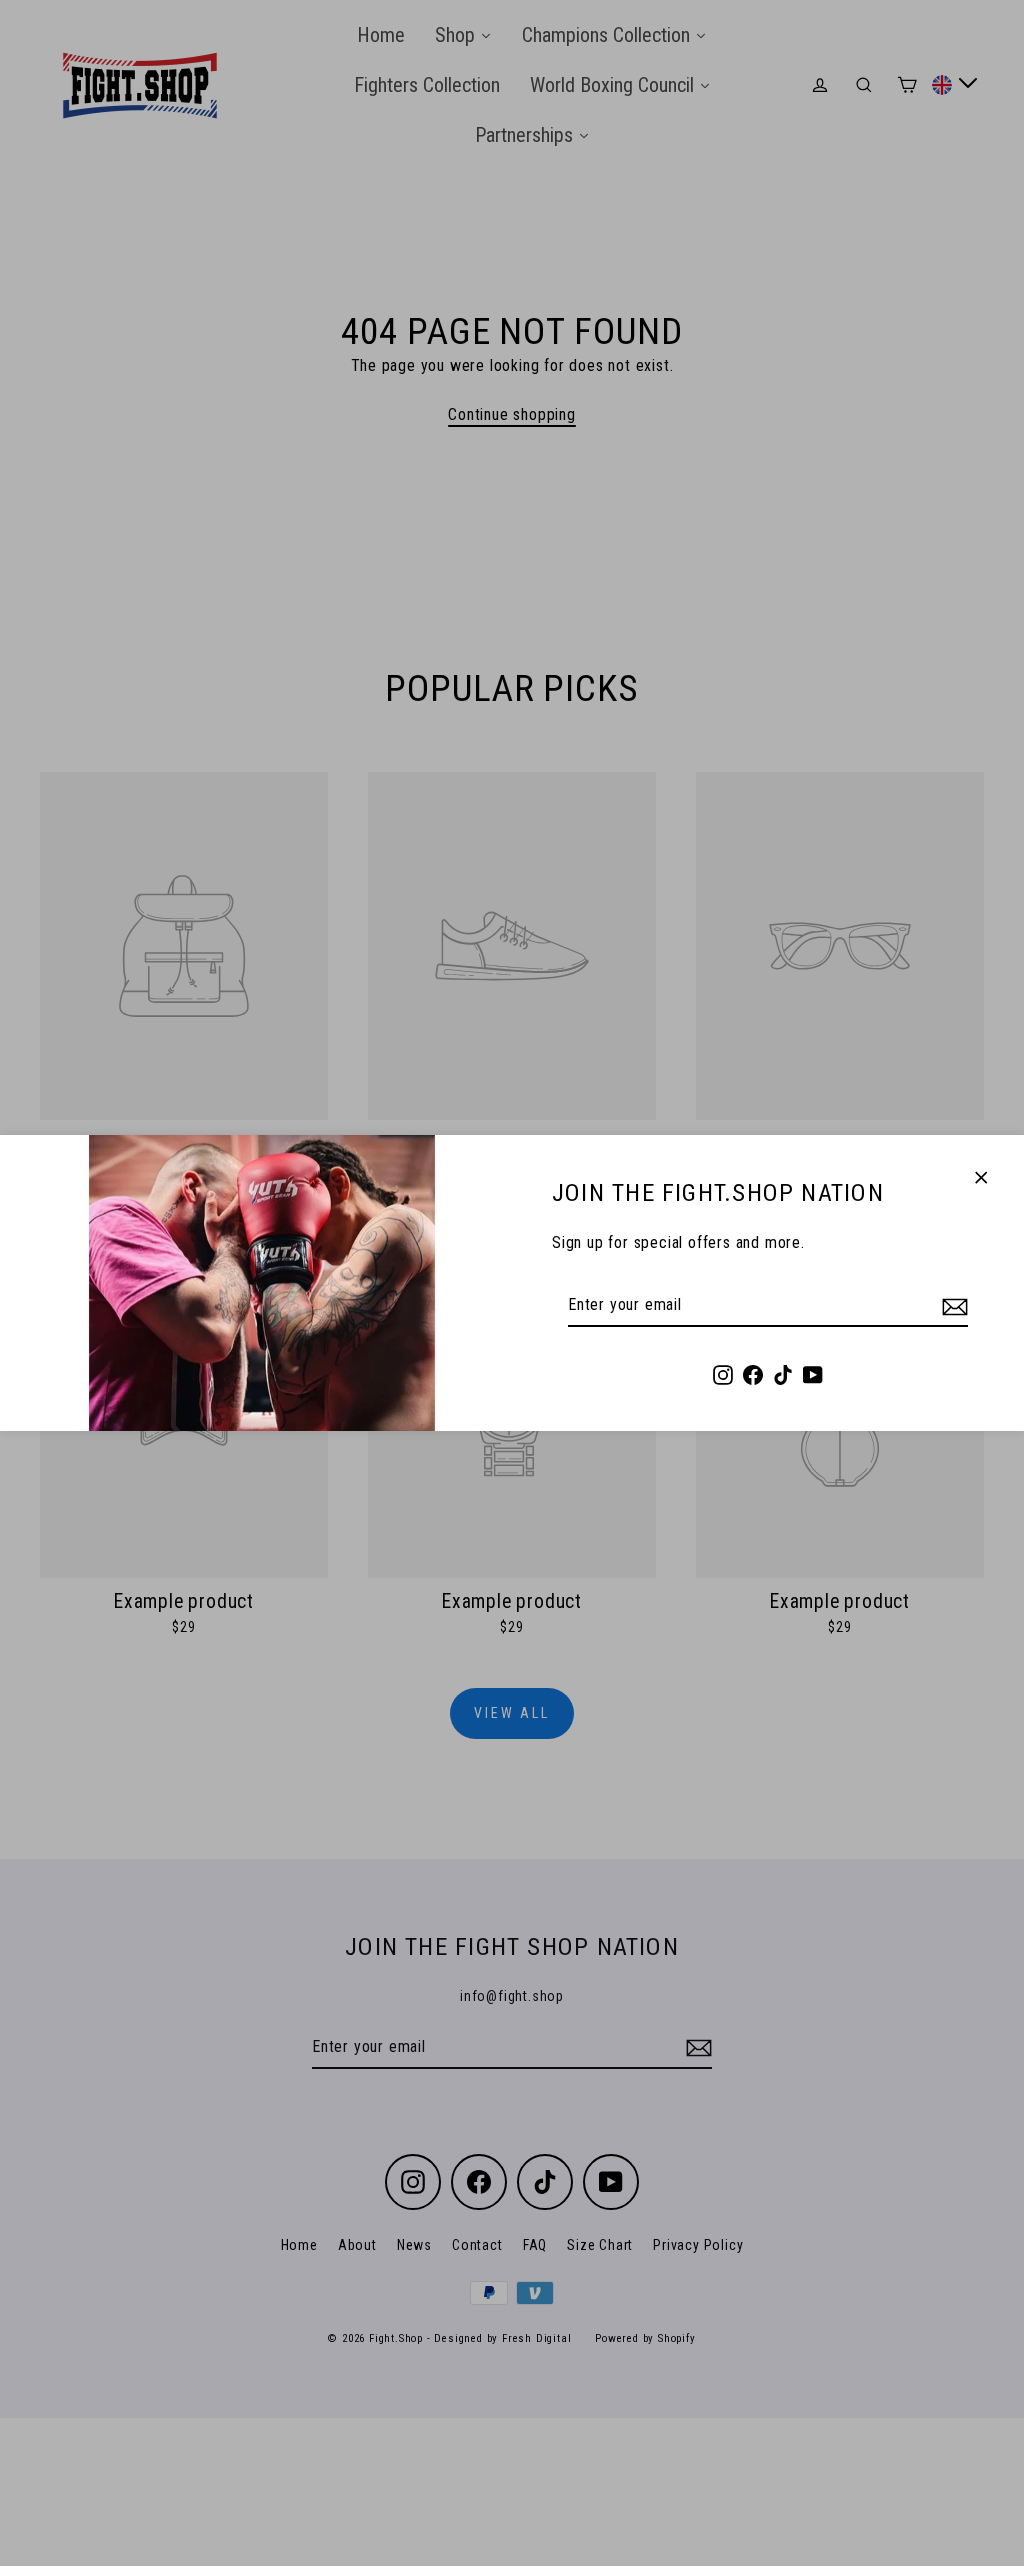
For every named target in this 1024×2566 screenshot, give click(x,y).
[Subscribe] (952, 1306)
